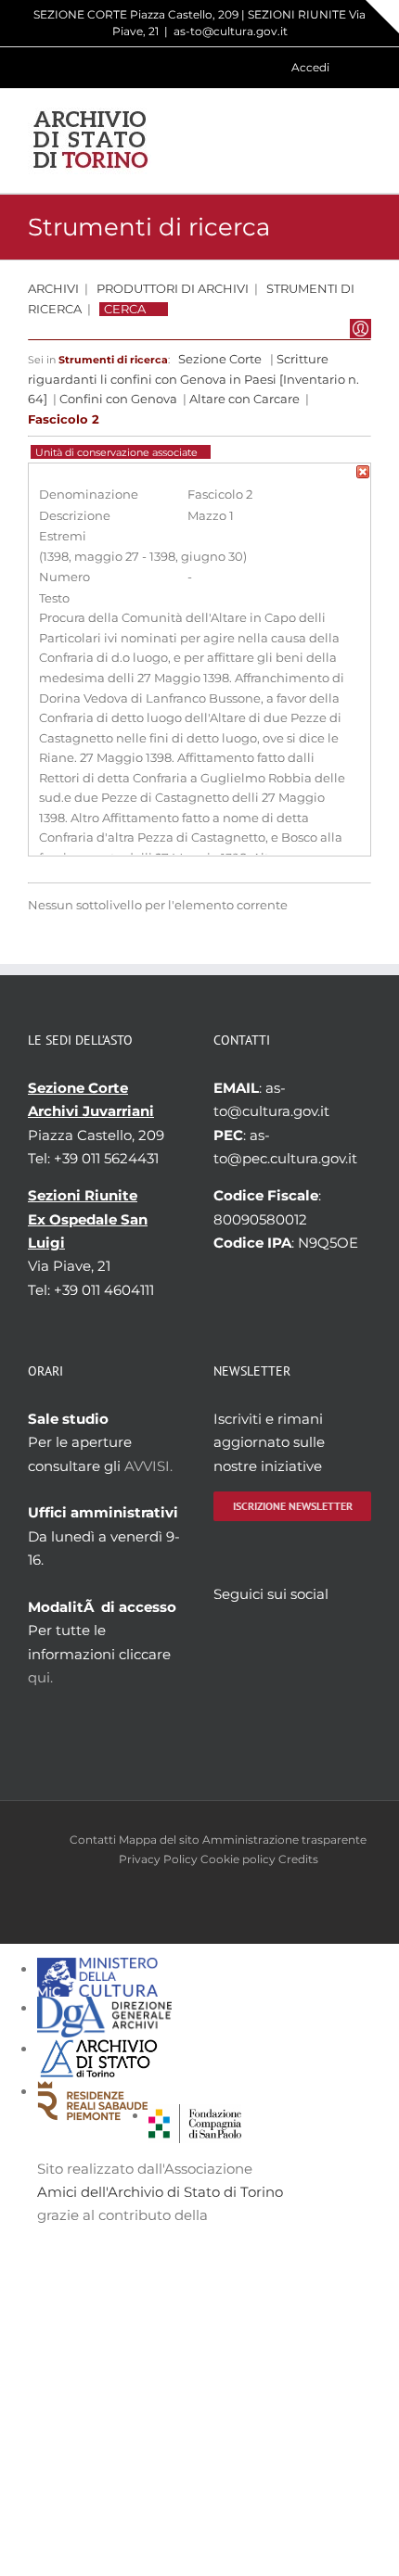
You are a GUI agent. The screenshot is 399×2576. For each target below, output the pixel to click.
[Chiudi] (363, 475)
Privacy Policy (158, 1859)
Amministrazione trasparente (284, 1840)
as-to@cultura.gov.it (231, 31)
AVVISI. (148, 1466)
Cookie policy (238, 1859)
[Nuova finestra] (195, 2116)
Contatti (93, 1840)
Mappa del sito (159, 1840)
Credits (298, 1859)
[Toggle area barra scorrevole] (382, 17)
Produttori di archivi (173, 289)
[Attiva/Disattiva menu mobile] (364, 140)
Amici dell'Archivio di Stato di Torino (160, 2192)
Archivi (53, 289)
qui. (40, 1677)
